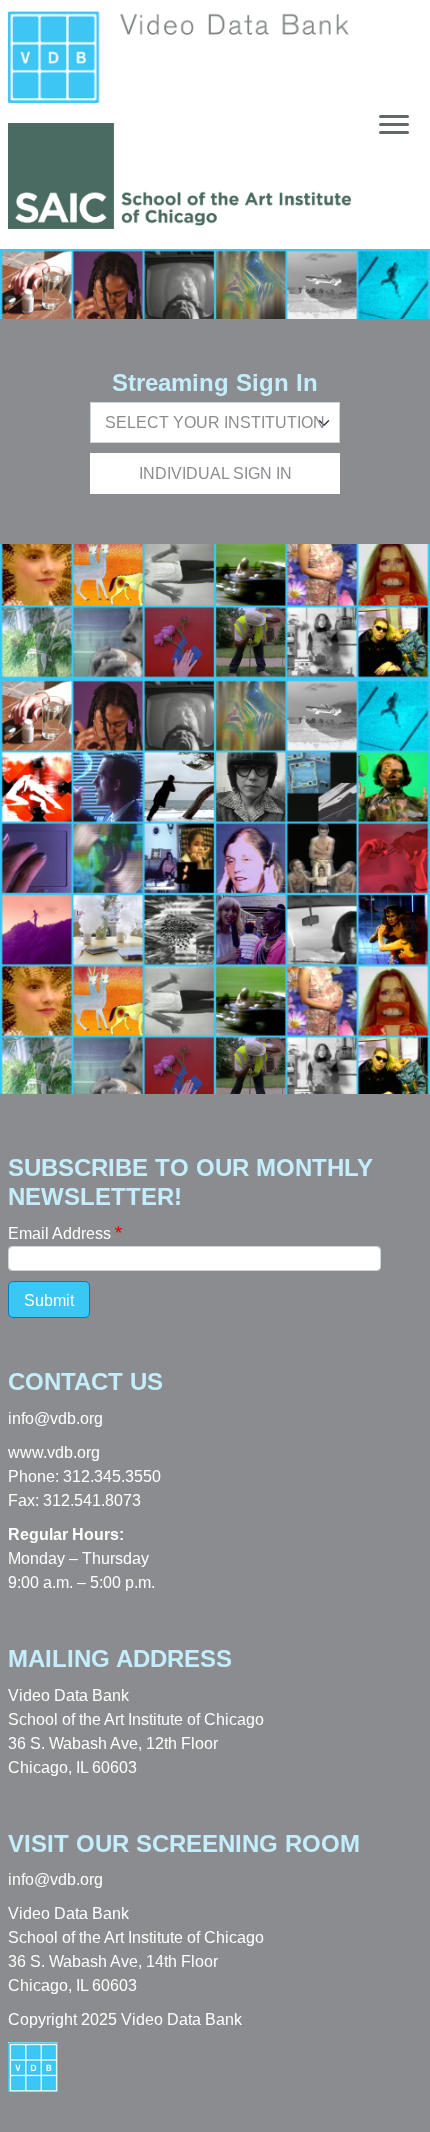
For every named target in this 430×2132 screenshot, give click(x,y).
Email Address (59, 1233)
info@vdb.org (55, 1418)
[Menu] (388, 124)
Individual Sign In (215, 473)
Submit (49, 1300)
